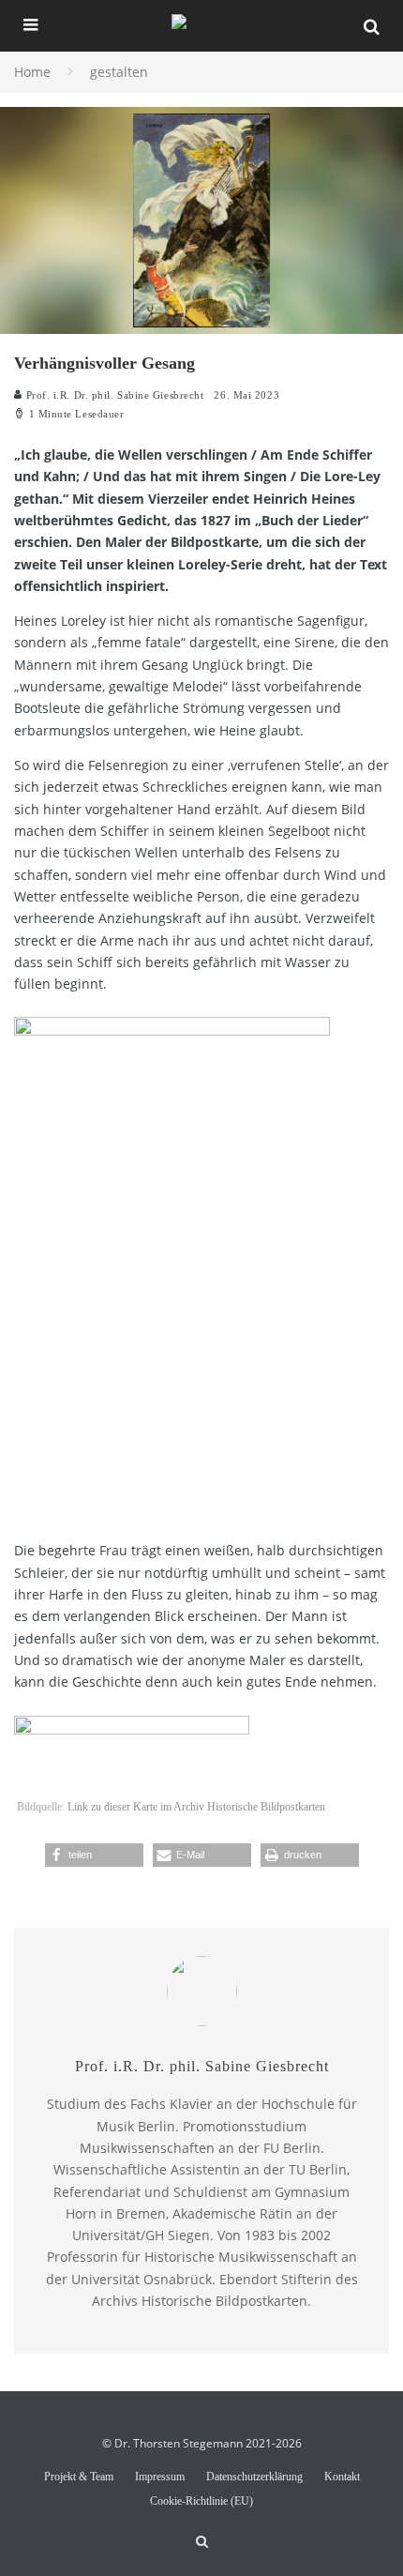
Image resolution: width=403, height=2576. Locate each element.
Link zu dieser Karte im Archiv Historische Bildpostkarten (196, 1807)
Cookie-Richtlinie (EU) (201, 2501)
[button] (94, 1855)
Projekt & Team (79, 2477)
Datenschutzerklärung (254, 2477)
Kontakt (342, 2477)
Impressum (160, 2477)
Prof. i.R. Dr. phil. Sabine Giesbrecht (113, 395)
